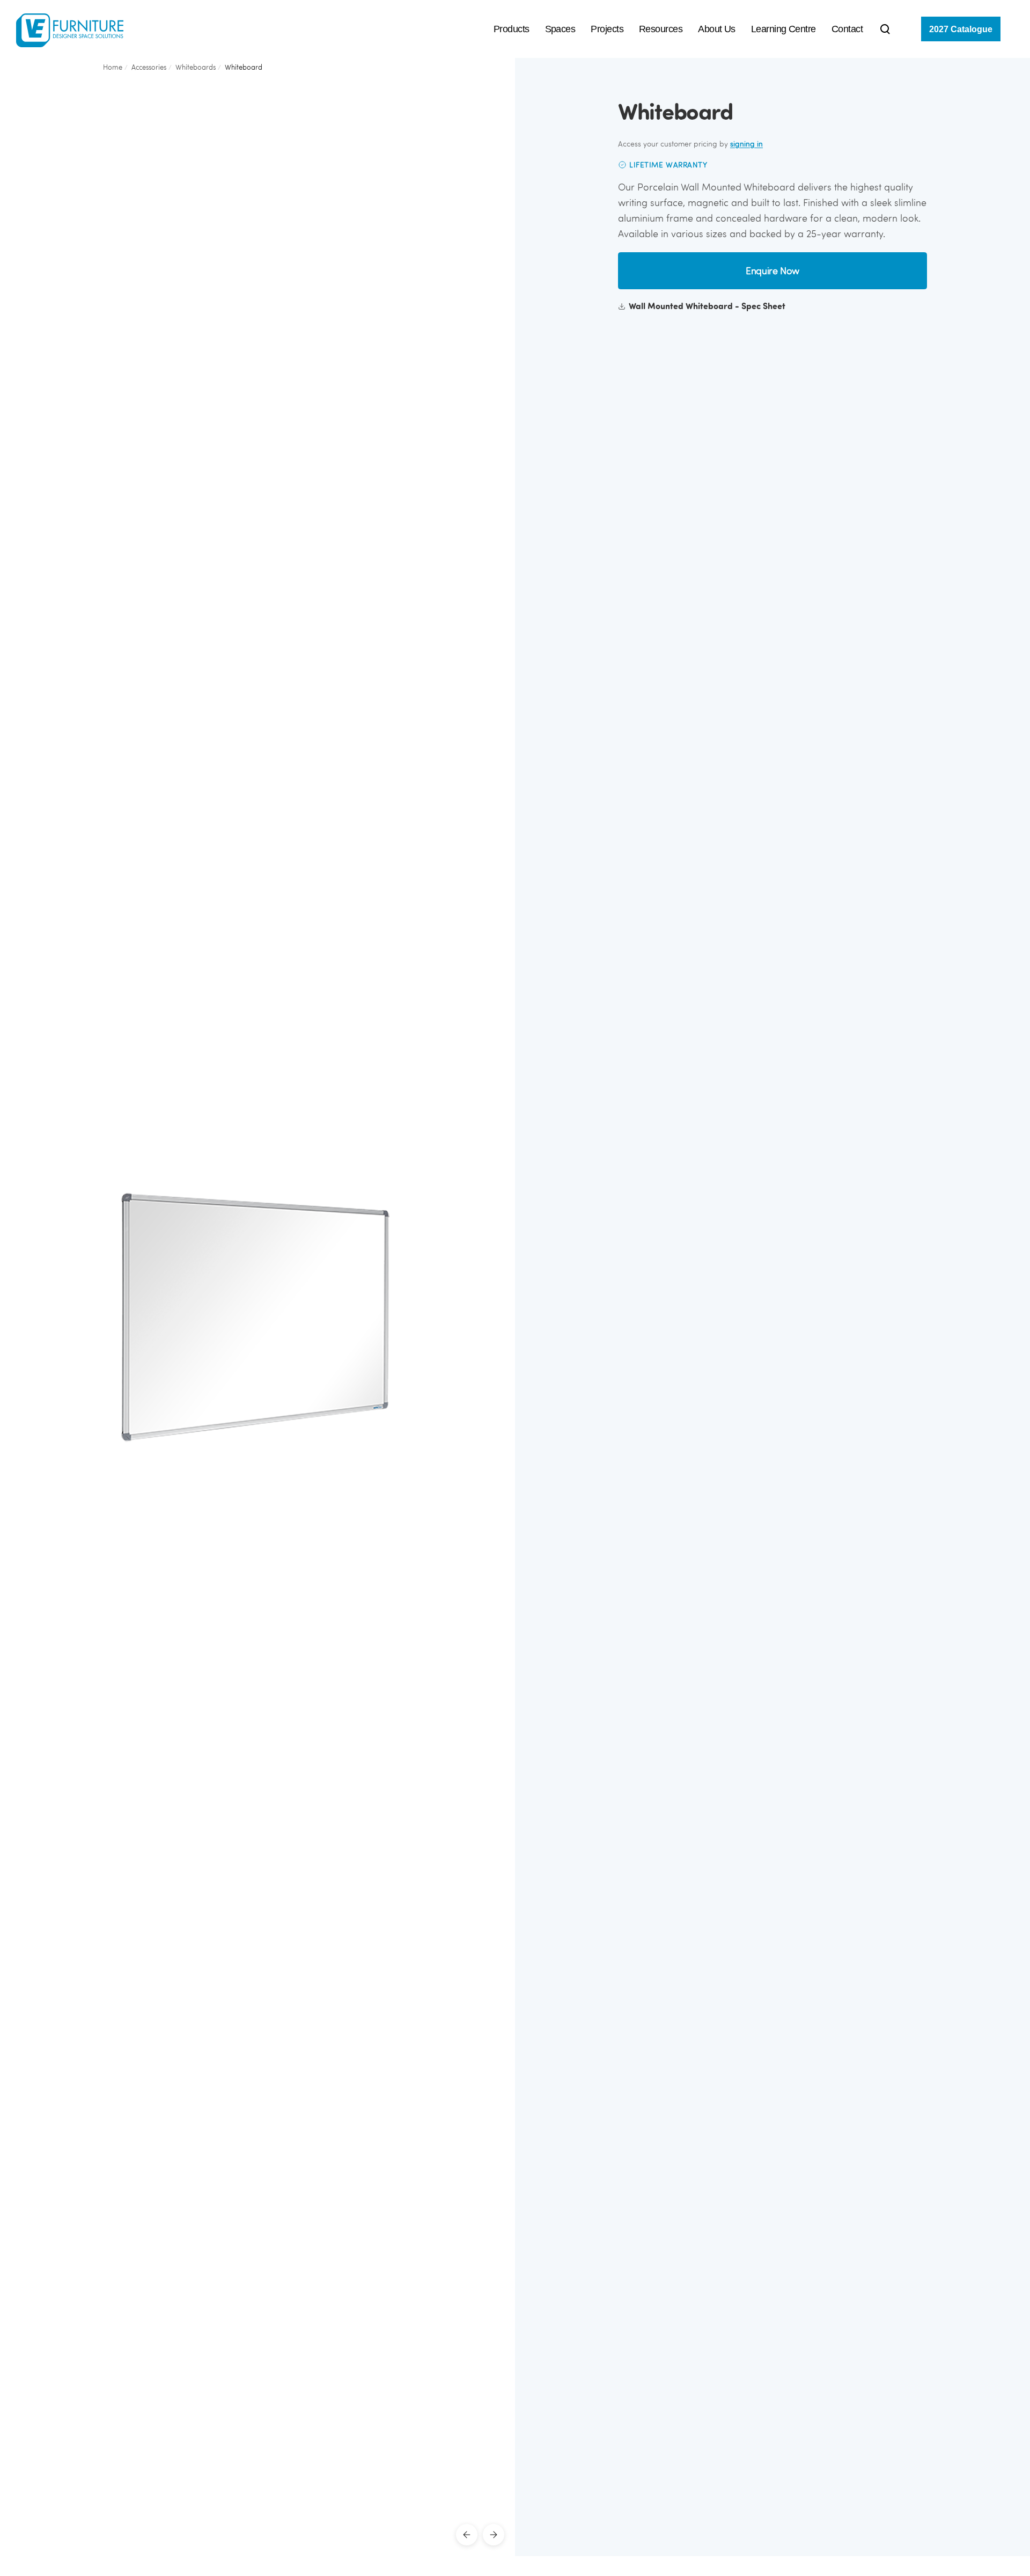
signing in (746, 144)
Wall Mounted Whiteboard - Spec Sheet (707, 306)
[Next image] (494, 2535)
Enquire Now (772, 271)
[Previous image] (467, 2535)
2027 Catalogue (961, 29)
